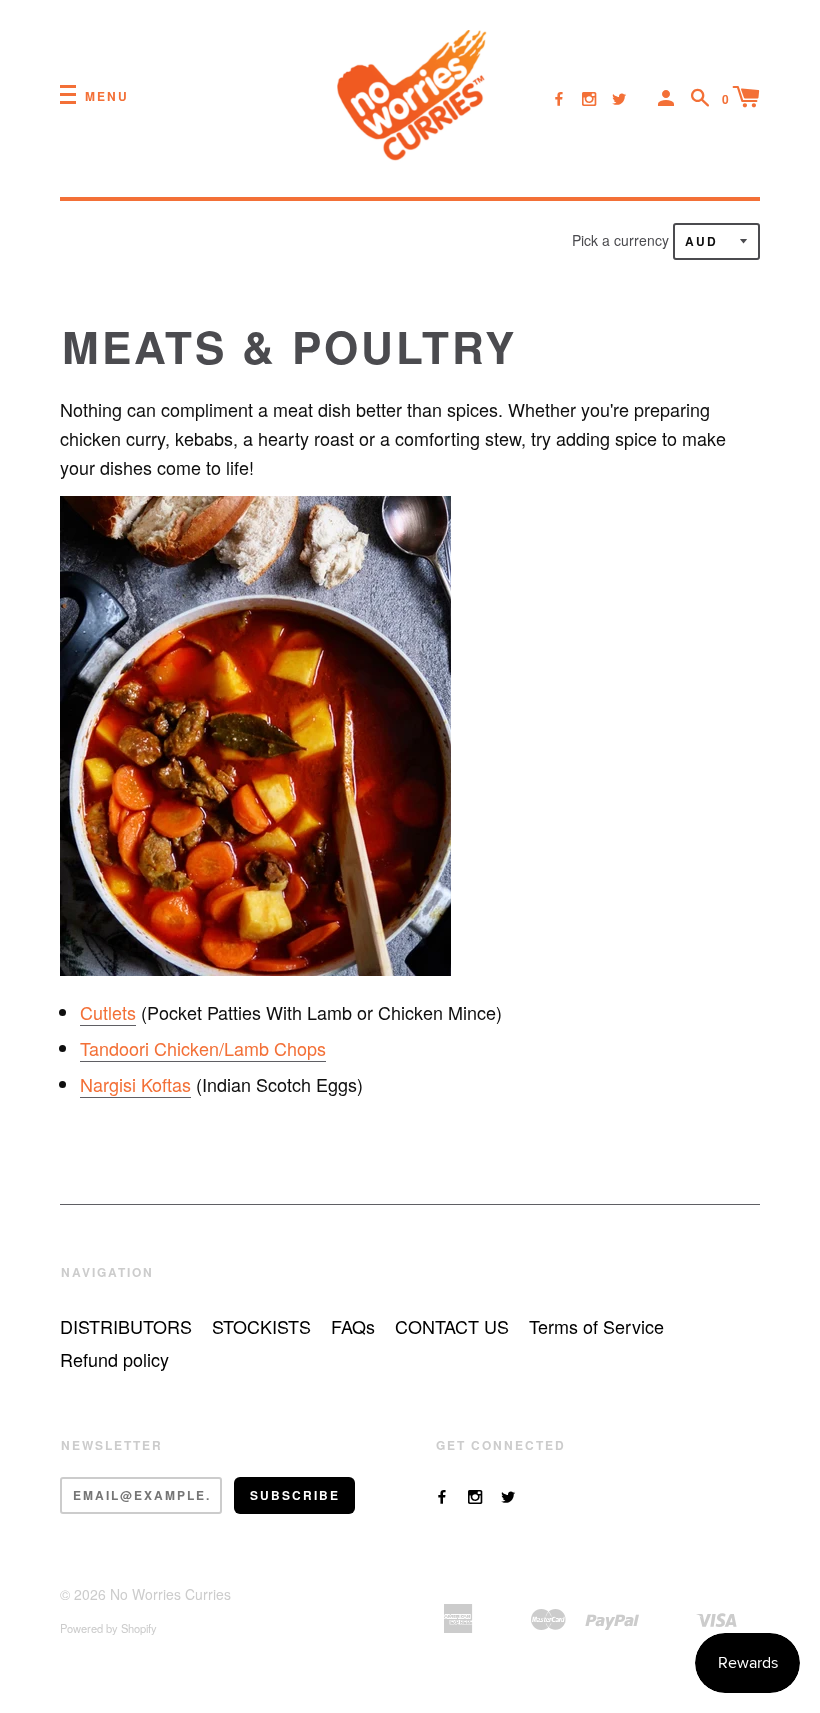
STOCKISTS (261, 1326)
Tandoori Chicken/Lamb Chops (203, 1048)
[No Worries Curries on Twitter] (619, 98)
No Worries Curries (170, 1594)
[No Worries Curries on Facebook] (559, 98)
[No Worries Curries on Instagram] (589, 98)
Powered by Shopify (108, 1628)
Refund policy (114, 1359)
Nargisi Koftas (135, 1084)
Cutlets (108, 1012)
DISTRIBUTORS (126, 1326)
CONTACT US (452, 1326)
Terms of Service (596, 1326)
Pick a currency (622, 240)
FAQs (353, 1326)
